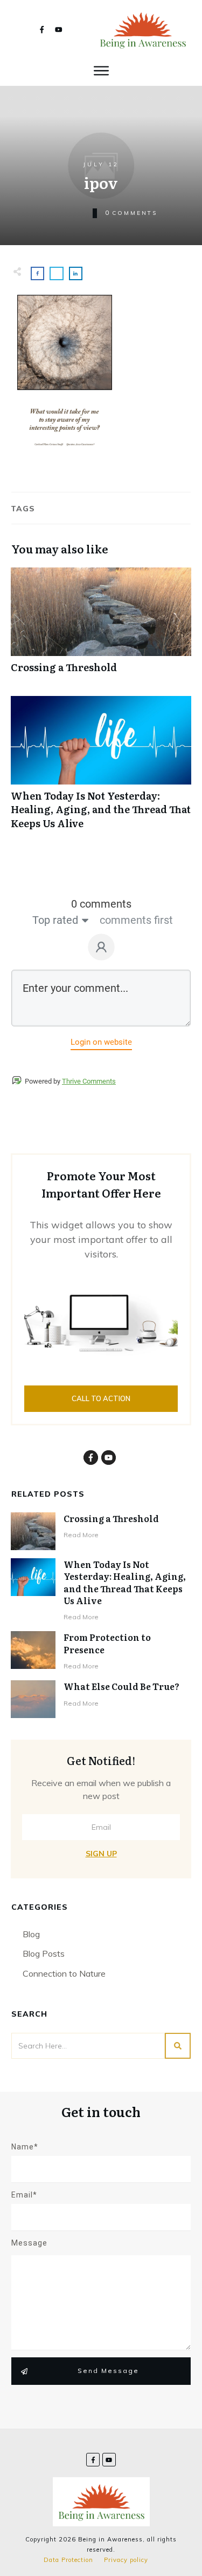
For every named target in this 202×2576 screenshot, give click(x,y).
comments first (136, 920)
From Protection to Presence (107, 1643)
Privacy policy (126, 2560)
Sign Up (101, 1854)
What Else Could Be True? (121, 1686)
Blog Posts (44, 1953)
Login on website (101, 1042)
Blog (31, 1934)
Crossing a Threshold (101, 626)
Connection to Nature (64, 1973)
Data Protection (68, 2560)
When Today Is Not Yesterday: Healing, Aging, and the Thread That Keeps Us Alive (101, 768)
